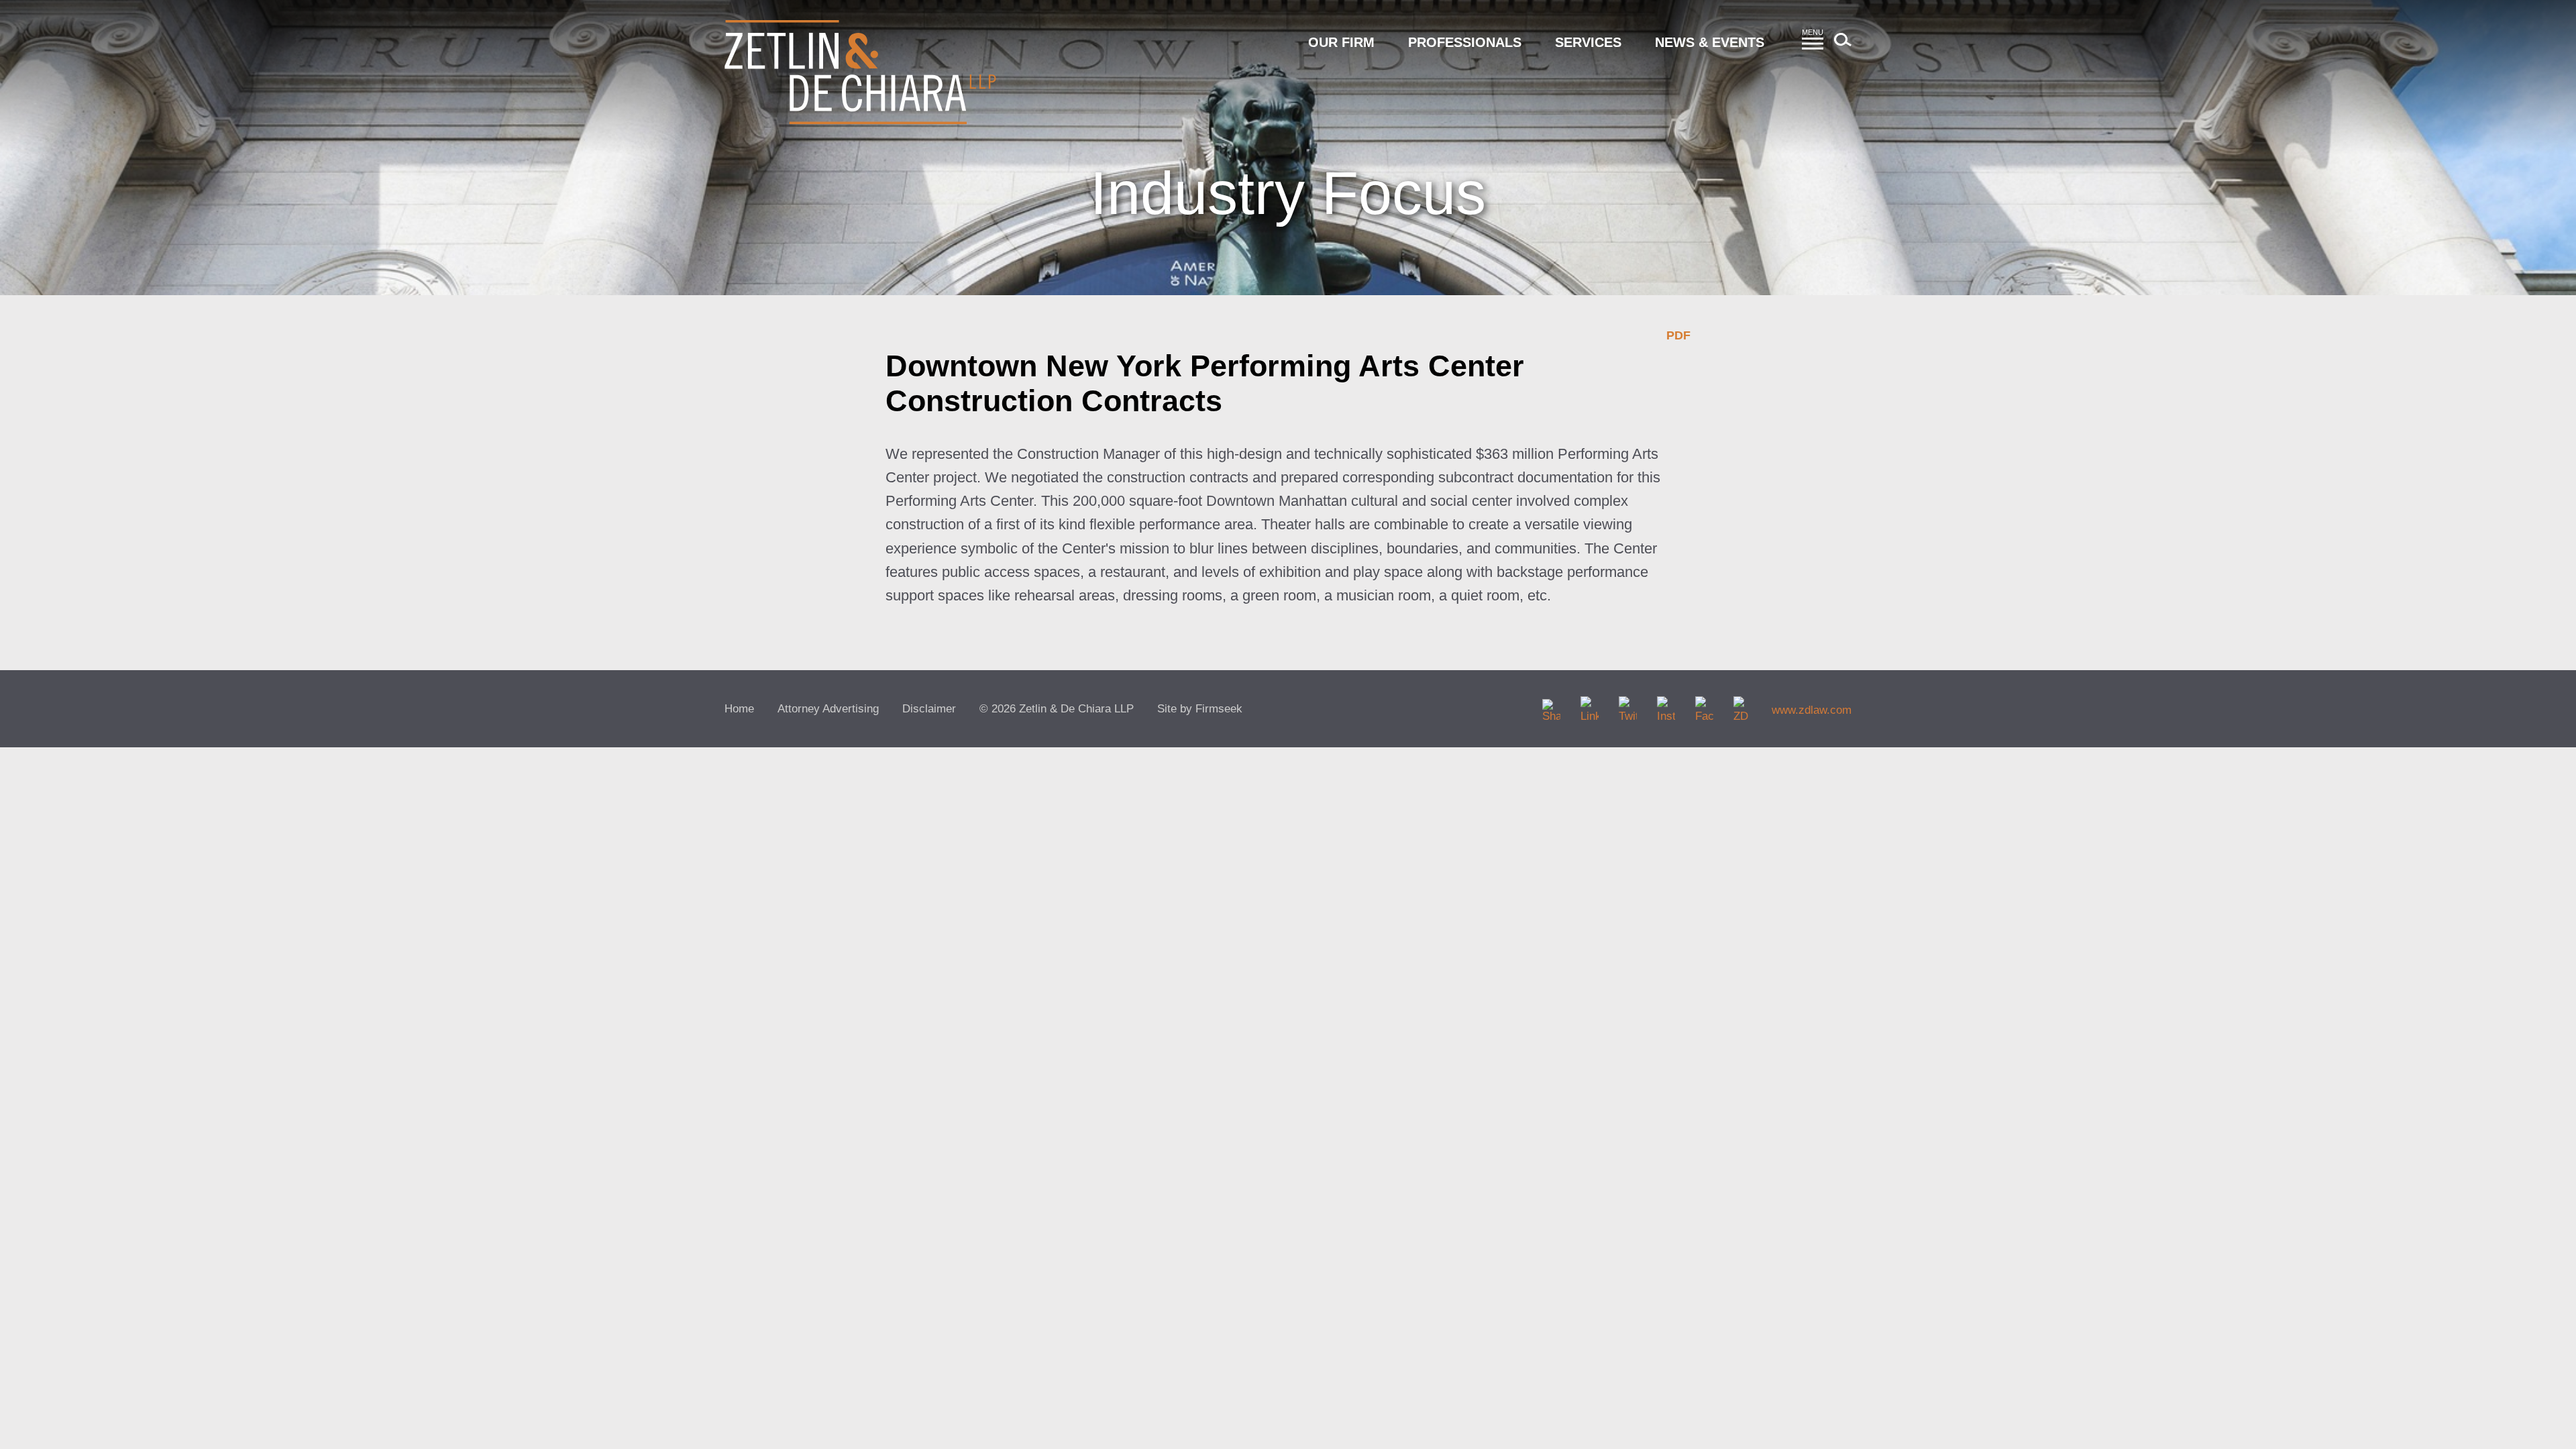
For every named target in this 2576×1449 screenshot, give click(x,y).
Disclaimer (929, 709)
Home (739, 709)
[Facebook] (1704, 705)
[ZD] (1742, 705)
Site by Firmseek (1200, 709)
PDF (1678, 335)
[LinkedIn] (1590, 705)
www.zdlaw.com (1812, 710)
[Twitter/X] (1628, 705)
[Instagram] (1666, 705)
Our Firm (1341, 42)
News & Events (1710, 42)
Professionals (1465, 42)
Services (1588, 42)
